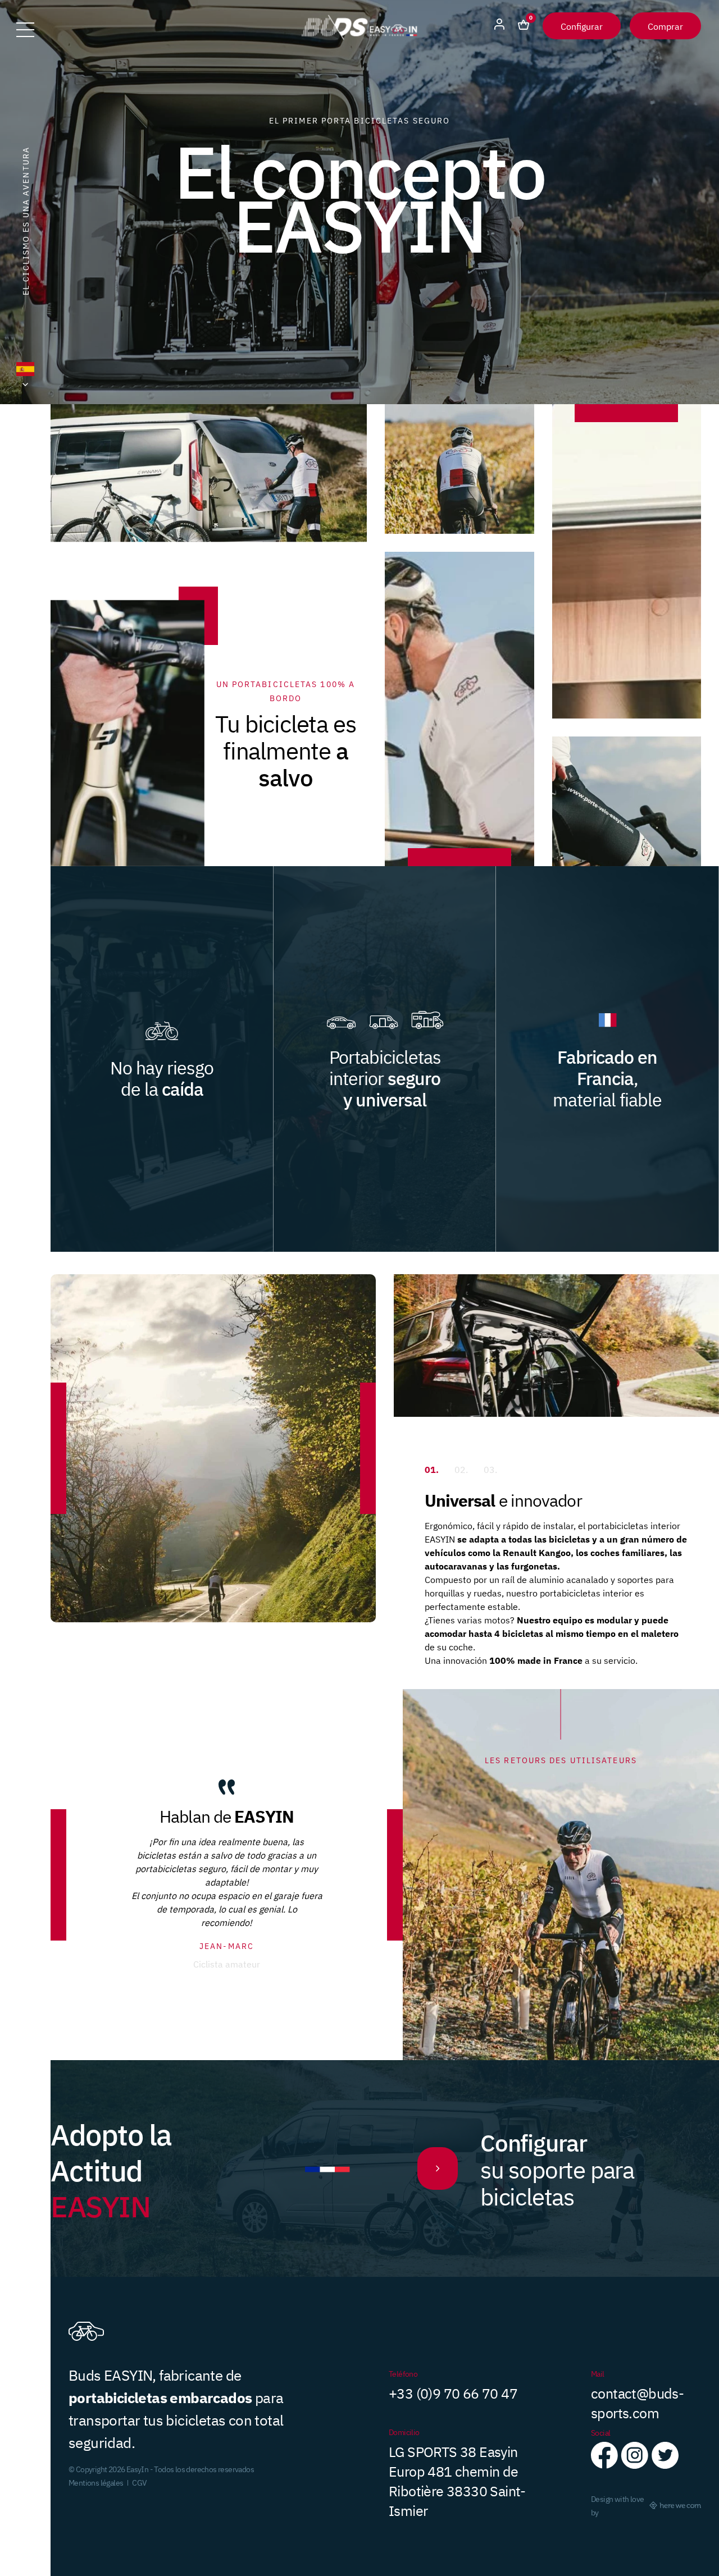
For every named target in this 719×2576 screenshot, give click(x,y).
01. (432, 1469)
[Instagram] (634, 2463)
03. (490, 1469)
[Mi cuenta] (499, 26)
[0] (524, 26)
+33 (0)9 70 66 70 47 (453, 2392)
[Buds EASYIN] (360, 36)
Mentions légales (96, 2482)
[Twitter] (665, 2463)
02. (461, 1469)
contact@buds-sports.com (637, 2402)
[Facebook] (604, 2463)
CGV (139, 2482)
